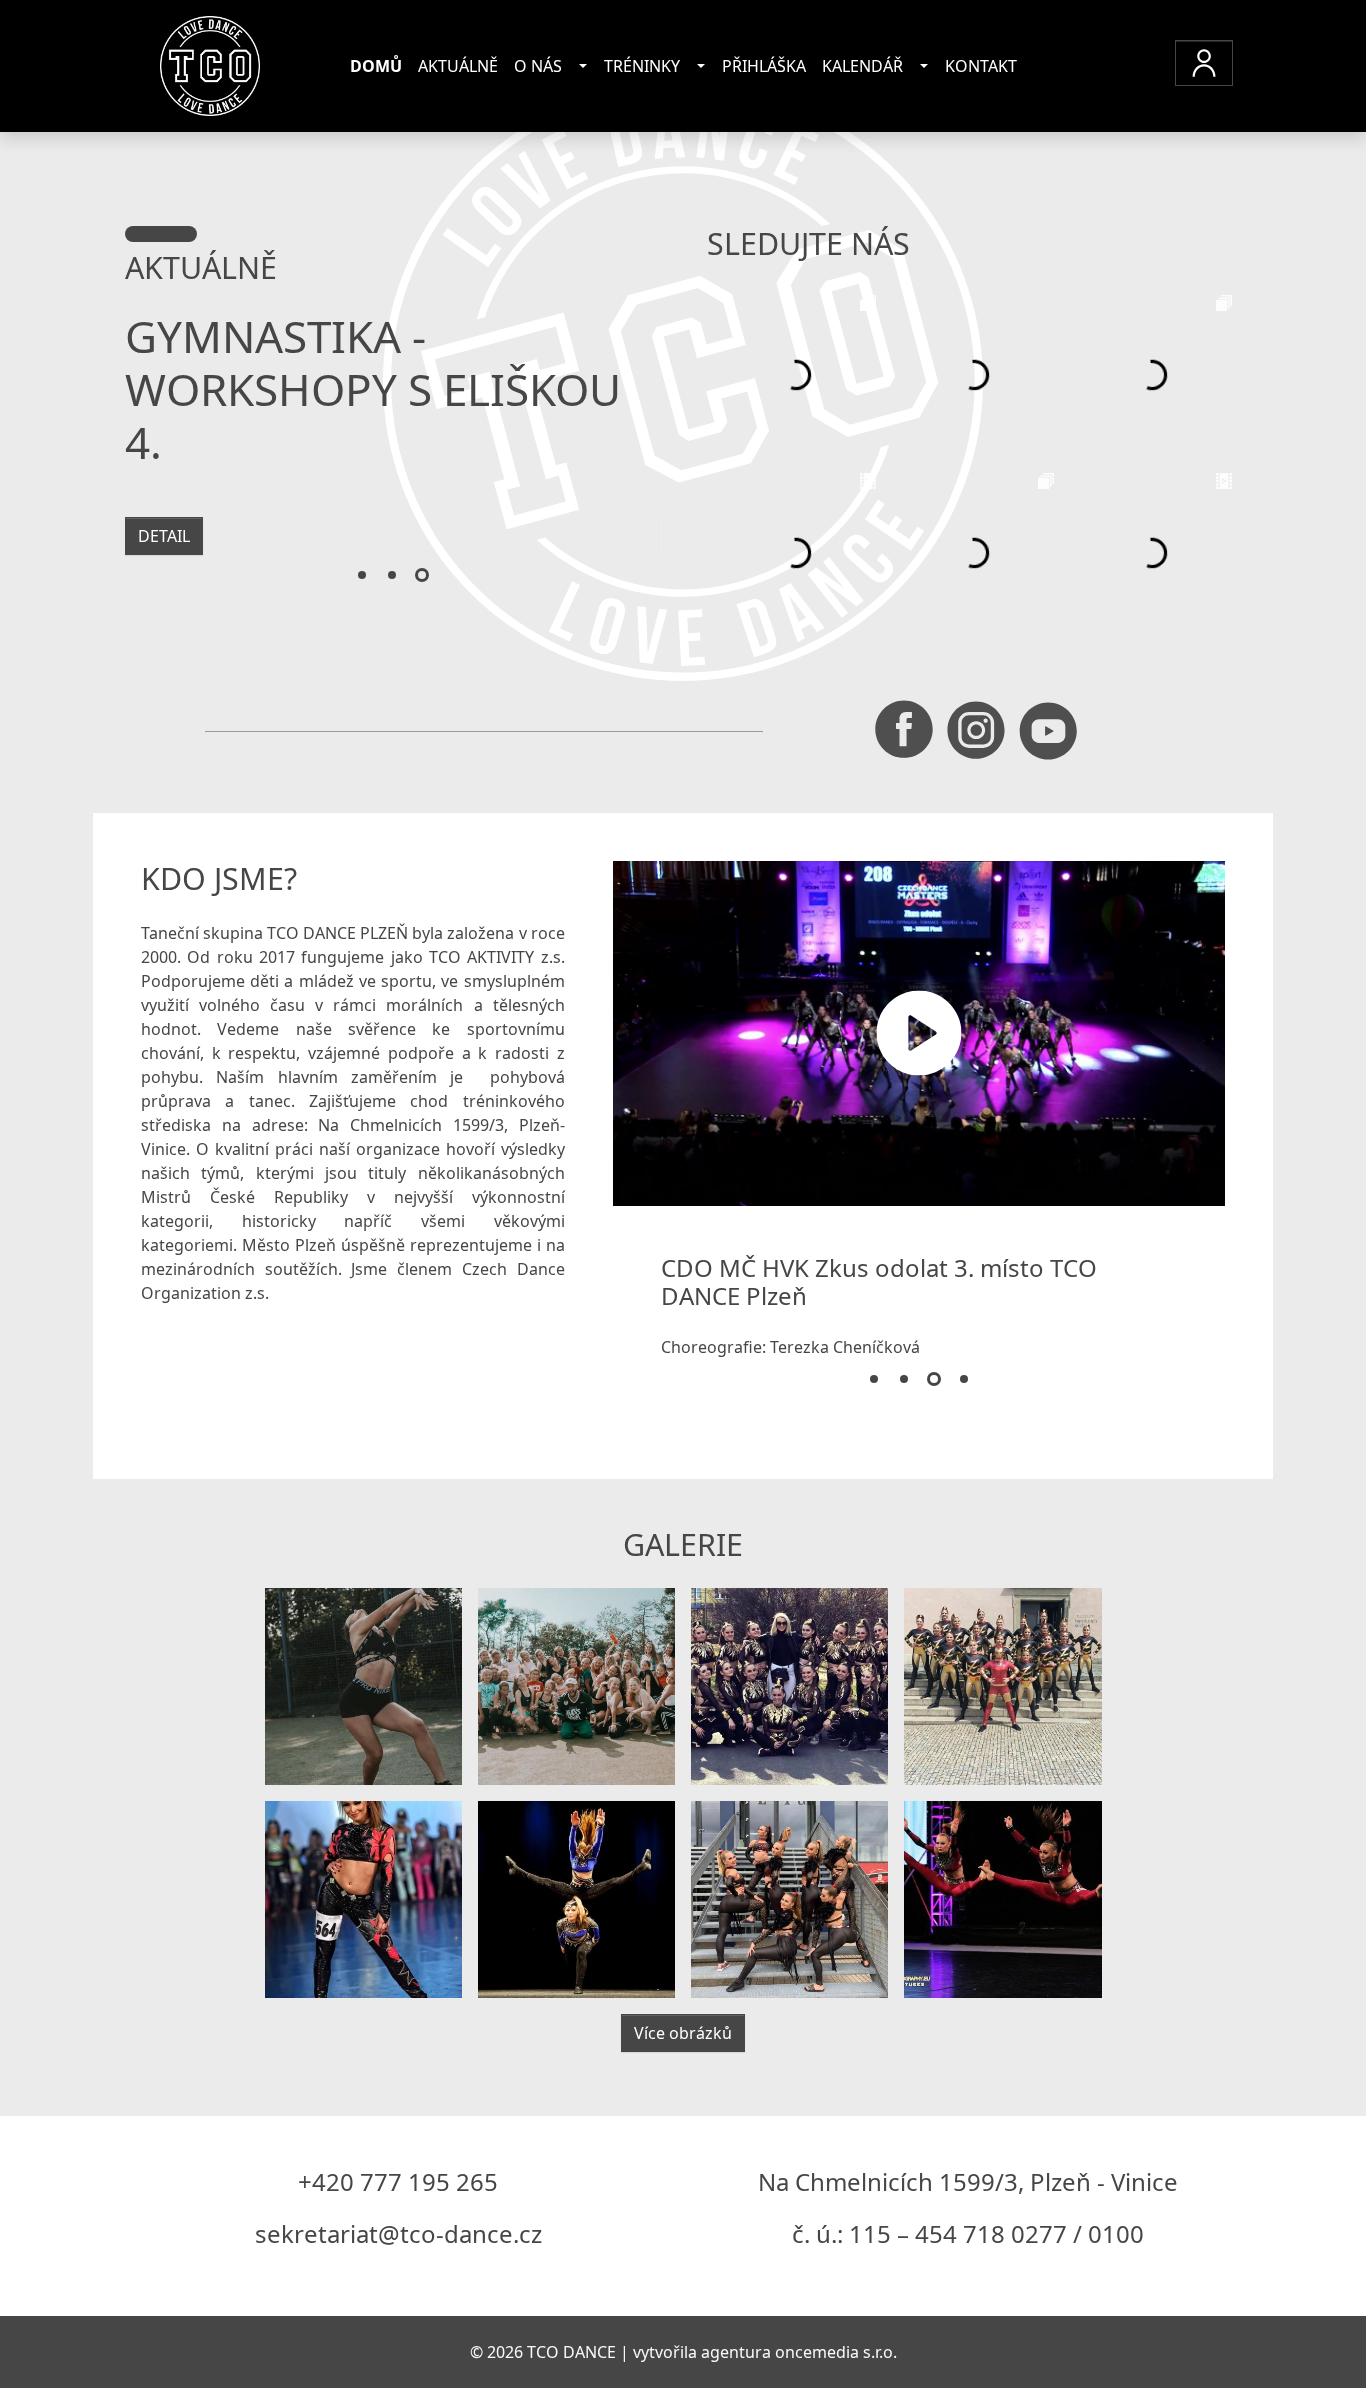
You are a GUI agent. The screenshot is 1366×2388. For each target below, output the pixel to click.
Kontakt (981, 66)
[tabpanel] (392, 444)
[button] (1204, 63)
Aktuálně (458, 66)
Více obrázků (683, 2033)
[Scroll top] (1310, 2332)
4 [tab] (964, 1379)
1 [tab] (362, 575)
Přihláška (764, 66)
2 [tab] (392, 575)
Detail (164, 536)
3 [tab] (422, 575)
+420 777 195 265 (398, 2181)
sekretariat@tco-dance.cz (398, 2233)
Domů (376, 66)
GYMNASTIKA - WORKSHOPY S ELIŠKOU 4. (373, 389)
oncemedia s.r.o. (836, 2352)
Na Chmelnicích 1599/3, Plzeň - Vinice (968, 2181)
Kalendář (862, 66)
